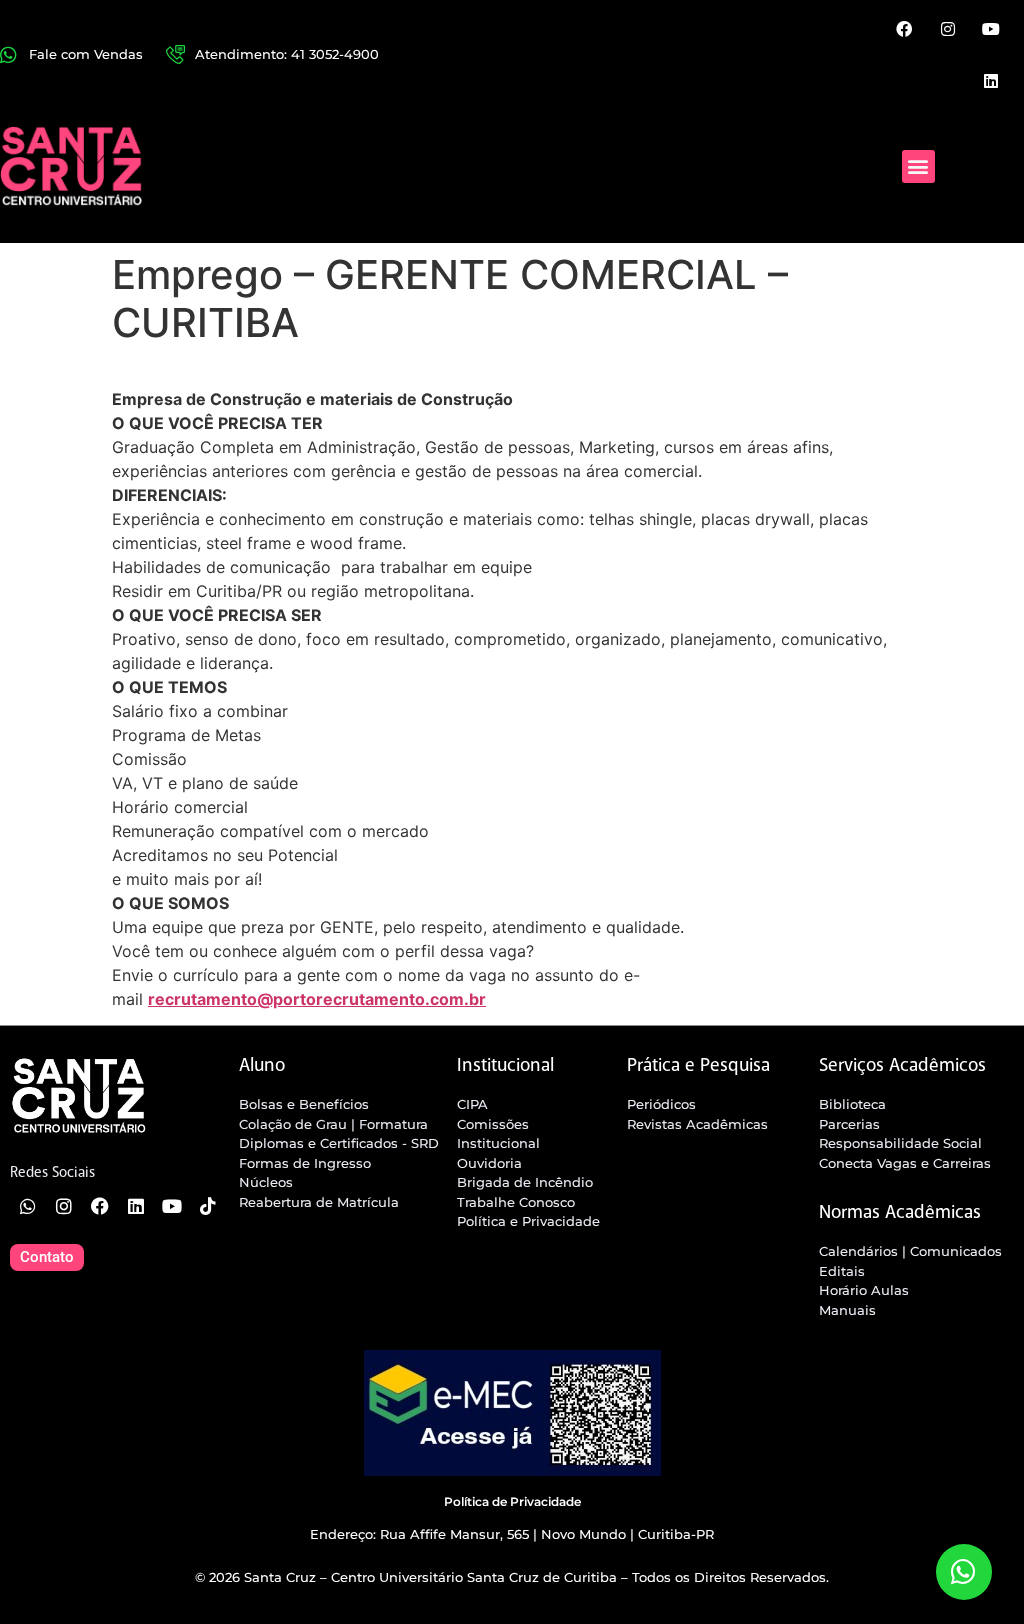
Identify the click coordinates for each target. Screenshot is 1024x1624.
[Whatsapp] (28, 1206)
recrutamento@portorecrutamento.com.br (317, 999)
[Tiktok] (208, 1206)
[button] (918, 166)
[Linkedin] (991, 80)
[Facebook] (904, 29)
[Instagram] (947, 29)
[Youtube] (991, 29)
